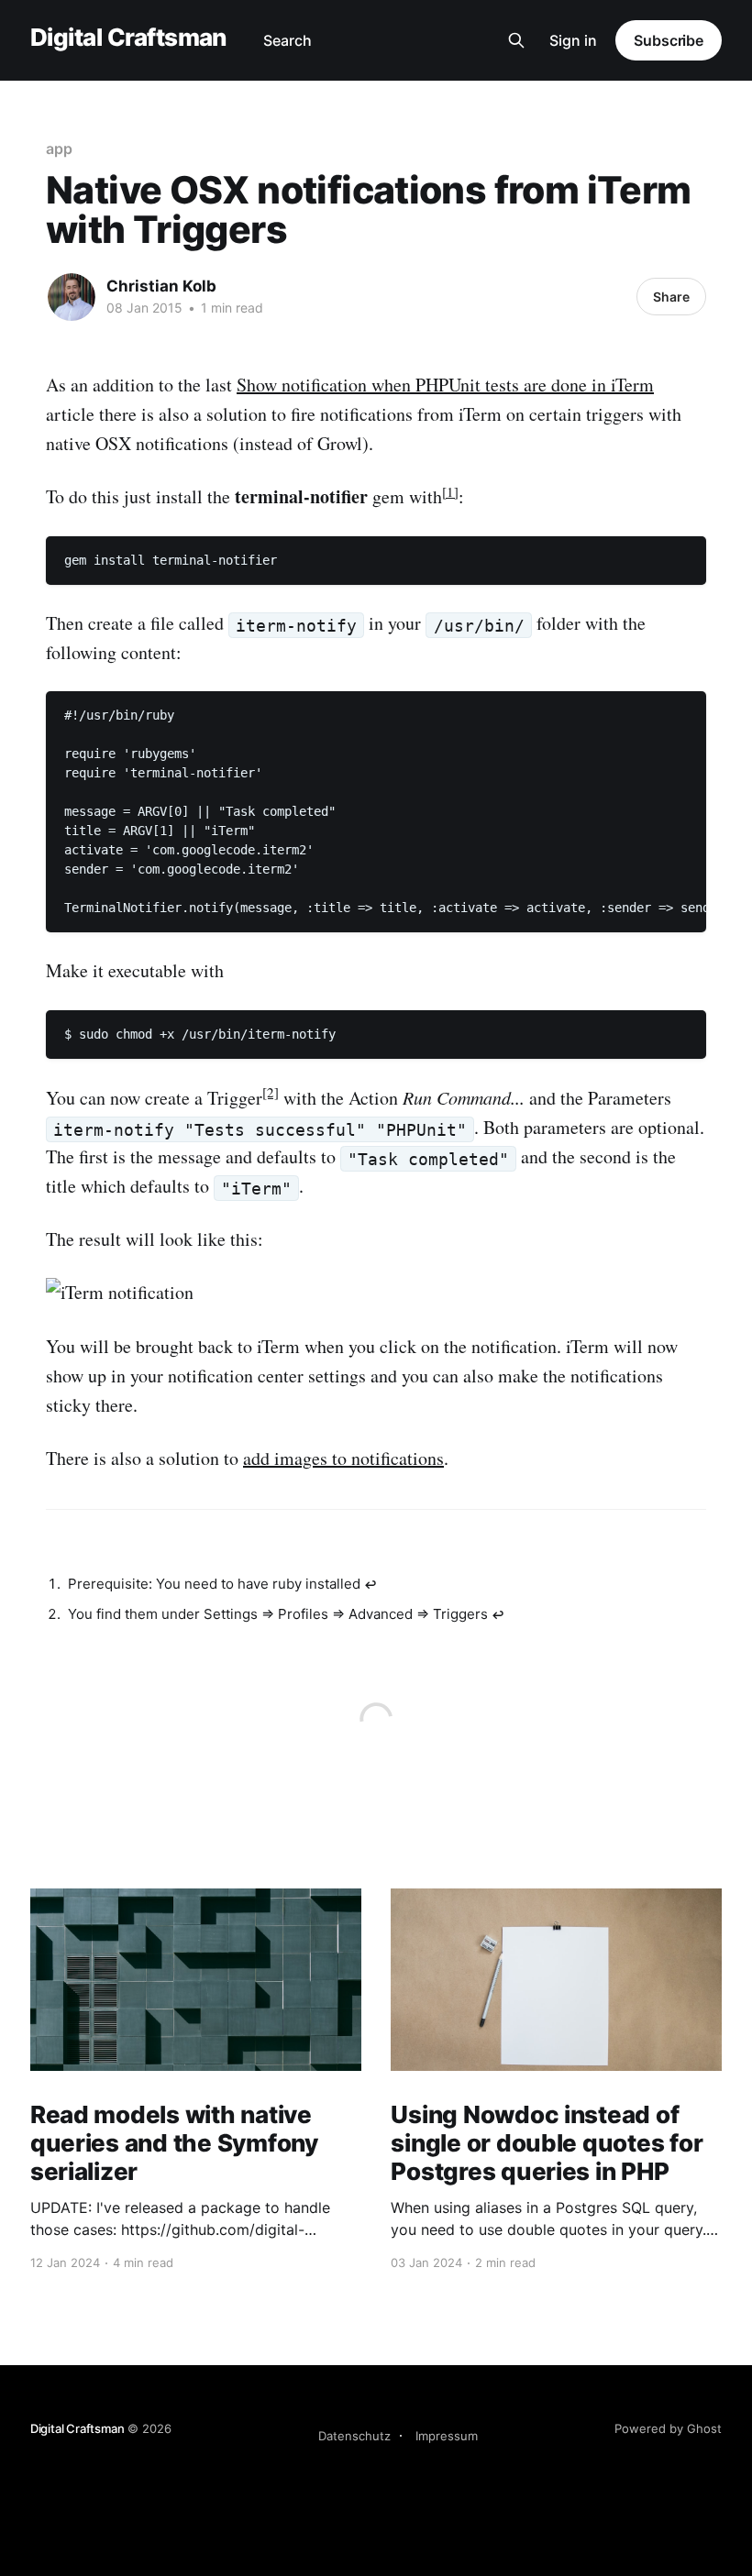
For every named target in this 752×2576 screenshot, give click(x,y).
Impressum (447, 2436)
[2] (271, 1092)
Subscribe (669, 40)
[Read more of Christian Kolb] (72, 297)
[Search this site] (516, 40)
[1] (450, 491)
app (59, 149)
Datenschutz (354, 2436)
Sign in (573, 40)
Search (288, 40)
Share (671, 297)
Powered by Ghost (668, 2428)
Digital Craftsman (128, 38)
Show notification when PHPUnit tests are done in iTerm (445, 385)
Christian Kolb (161, 286)
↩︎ (370, 1585)
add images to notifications (343, 1458)
